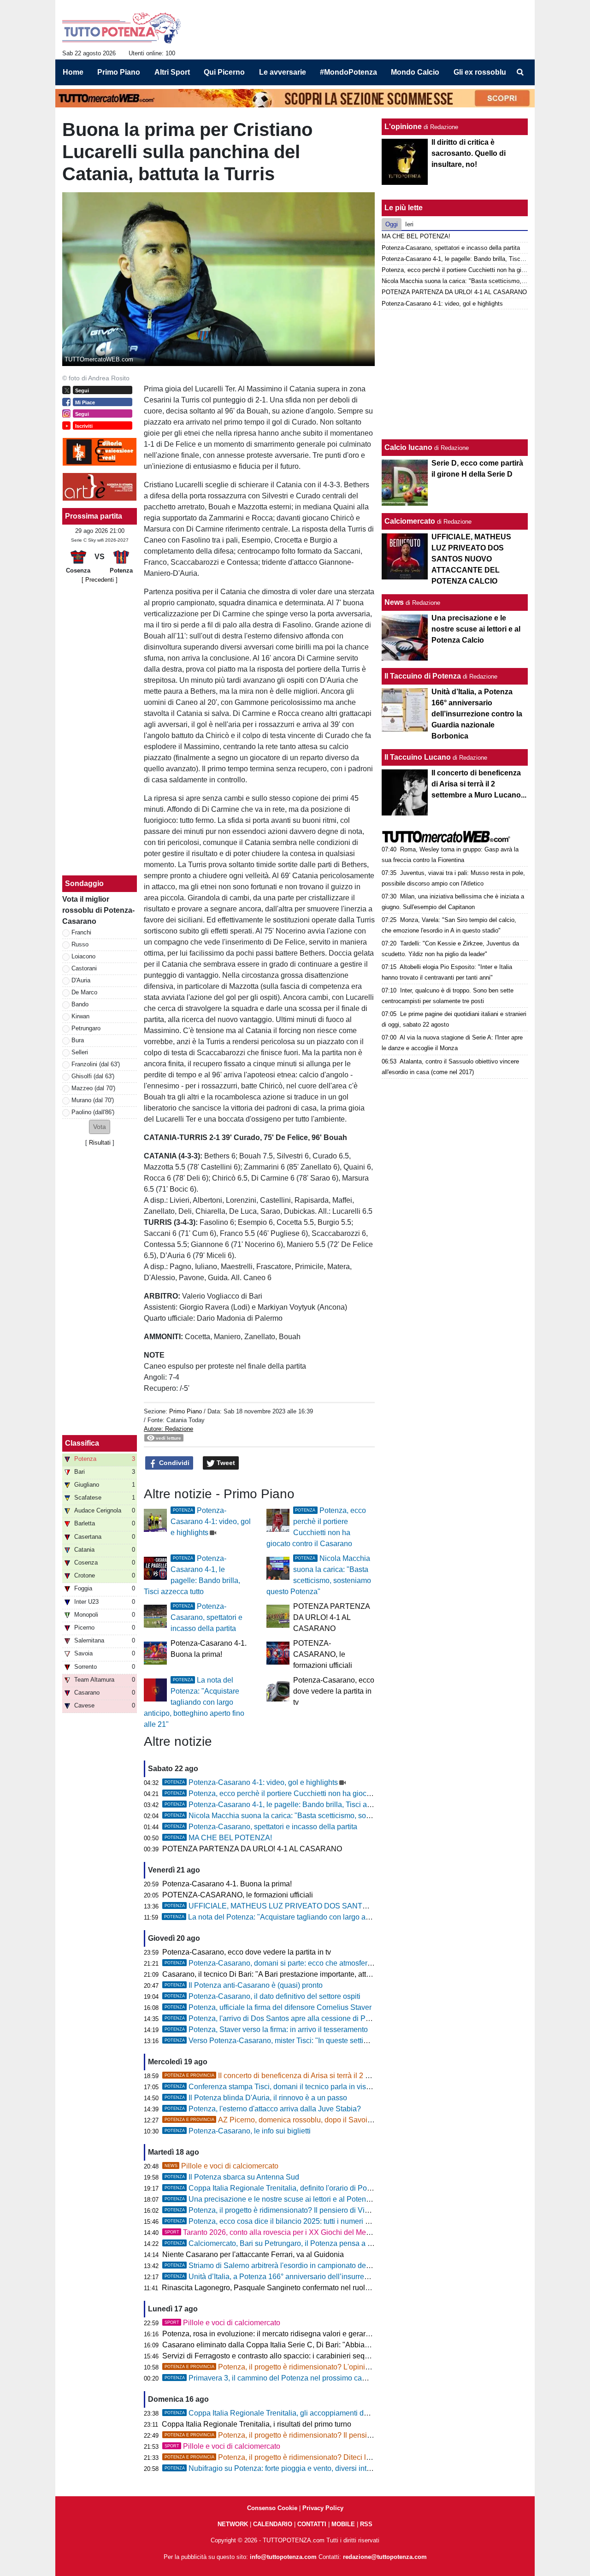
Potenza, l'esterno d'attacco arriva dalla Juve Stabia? (263, 2109)
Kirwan (80, 1016)
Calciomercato (410, 521)
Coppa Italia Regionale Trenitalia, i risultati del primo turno (257, 2424)
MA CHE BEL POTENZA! (218, 1838)
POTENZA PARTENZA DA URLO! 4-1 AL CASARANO (331, 1617)
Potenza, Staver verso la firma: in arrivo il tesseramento (266, 2029)
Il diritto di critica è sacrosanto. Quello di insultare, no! (469, 153)
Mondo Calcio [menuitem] (415, 72)
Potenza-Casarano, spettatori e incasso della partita (206, 1617)
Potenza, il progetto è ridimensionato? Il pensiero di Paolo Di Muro (299, 2435)
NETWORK (233, 2524)
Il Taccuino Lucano (418, 757)
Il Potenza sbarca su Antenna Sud (232, 2177)
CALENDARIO (273, 2524)
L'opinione (403, 127)
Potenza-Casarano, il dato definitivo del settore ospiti (263, 1996)
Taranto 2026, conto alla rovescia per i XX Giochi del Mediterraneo (282, 2232)
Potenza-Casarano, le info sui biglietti (238, 2131)
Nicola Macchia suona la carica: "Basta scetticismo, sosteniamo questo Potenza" (308, 1816)
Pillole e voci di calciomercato (221, 2166)
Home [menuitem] (73, 72)
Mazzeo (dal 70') (93, 1088)
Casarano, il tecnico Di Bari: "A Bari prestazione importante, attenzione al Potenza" (297, 1974)
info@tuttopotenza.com (283, 2557)
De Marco (84, 992)
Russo (80, 944)
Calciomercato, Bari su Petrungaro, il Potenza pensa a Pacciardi (281, 2243)
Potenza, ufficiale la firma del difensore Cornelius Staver (268, 2007)
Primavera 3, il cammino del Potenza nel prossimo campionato (278, 2378)
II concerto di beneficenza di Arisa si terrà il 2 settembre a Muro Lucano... (309, 2076)
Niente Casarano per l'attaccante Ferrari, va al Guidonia (253, 2254)
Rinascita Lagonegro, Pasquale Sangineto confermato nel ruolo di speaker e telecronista (306, 2288)
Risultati (100, 1143)
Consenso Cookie (272, 2508)
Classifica (82, 1443)
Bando (80, 1004)
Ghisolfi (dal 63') (93, 1076)
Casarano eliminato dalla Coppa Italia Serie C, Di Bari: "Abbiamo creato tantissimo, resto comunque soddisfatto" (345, 2345)
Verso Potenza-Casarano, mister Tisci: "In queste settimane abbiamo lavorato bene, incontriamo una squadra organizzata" (375, 2041)
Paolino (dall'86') (93, 1112)
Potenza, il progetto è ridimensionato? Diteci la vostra (278, 2457)
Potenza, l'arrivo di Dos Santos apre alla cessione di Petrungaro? (283, 2018)
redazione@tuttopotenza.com (385, 2557)
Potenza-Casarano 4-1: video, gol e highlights (211, 1521)
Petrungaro (86, 1028)
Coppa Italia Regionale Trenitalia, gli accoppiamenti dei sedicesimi (286, 2413)
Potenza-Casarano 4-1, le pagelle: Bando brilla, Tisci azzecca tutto (285, 1805)
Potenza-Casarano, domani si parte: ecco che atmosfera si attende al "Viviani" (304, 1963)
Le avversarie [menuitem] (283, 72)
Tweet (225, 1463)
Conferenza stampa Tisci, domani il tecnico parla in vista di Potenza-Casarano (304, 2087)
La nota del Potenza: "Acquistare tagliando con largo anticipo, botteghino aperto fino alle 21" (194, 1702)
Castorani (84, 968)
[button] (100, 1127)
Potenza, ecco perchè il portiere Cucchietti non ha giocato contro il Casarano (301, 1793)
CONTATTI (312, 2524)
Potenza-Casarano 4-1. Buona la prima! (227, 1884)
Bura (78, 1040)
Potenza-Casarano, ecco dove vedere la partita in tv (334, 1691)
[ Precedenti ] (100, 580)
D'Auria (81, 980)
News (394, 602)
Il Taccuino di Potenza (423, 676)
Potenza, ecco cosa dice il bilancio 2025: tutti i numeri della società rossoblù (301, 2221)
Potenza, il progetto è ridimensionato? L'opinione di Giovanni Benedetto (308, 2367)
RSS (366, 2524)
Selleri (80, 1052)
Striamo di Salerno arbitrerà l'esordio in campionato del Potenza (281, 2266)
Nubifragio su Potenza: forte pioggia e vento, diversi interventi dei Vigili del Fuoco (309, 2468)
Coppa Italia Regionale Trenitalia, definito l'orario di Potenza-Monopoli (291, 2188)
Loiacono (83, 956)
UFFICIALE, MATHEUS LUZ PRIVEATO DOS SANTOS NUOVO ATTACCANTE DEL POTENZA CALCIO (350, 1906)
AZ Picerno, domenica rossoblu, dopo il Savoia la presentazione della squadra (319, 2120)
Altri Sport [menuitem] (172, 72)
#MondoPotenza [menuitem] (348, 72)
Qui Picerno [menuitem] (224, 72)
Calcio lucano (409, 447)
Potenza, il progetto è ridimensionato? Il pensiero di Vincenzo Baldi (286, 2210)
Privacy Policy (323, 2508)
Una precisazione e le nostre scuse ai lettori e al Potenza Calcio (281, 2199)
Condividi (173, 1463)
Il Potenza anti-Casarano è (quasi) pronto (244, 1985)
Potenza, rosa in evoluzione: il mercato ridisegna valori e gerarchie (271, 2334)
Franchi (81, 932)
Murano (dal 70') (93, 1100)
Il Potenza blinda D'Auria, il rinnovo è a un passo (256, 2098)
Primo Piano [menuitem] (119, 72)
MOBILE (343, 2524)
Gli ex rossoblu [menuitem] (480, 72)
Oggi (392, 224)
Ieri (409, 224)
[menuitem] (520, 72)
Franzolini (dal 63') (96, 1064)
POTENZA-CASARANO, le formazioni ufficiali (323, 1654)
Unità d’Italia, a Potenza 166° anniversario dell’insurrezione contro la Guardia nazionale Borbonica (338, 2277)
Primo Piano (186, 1411)
